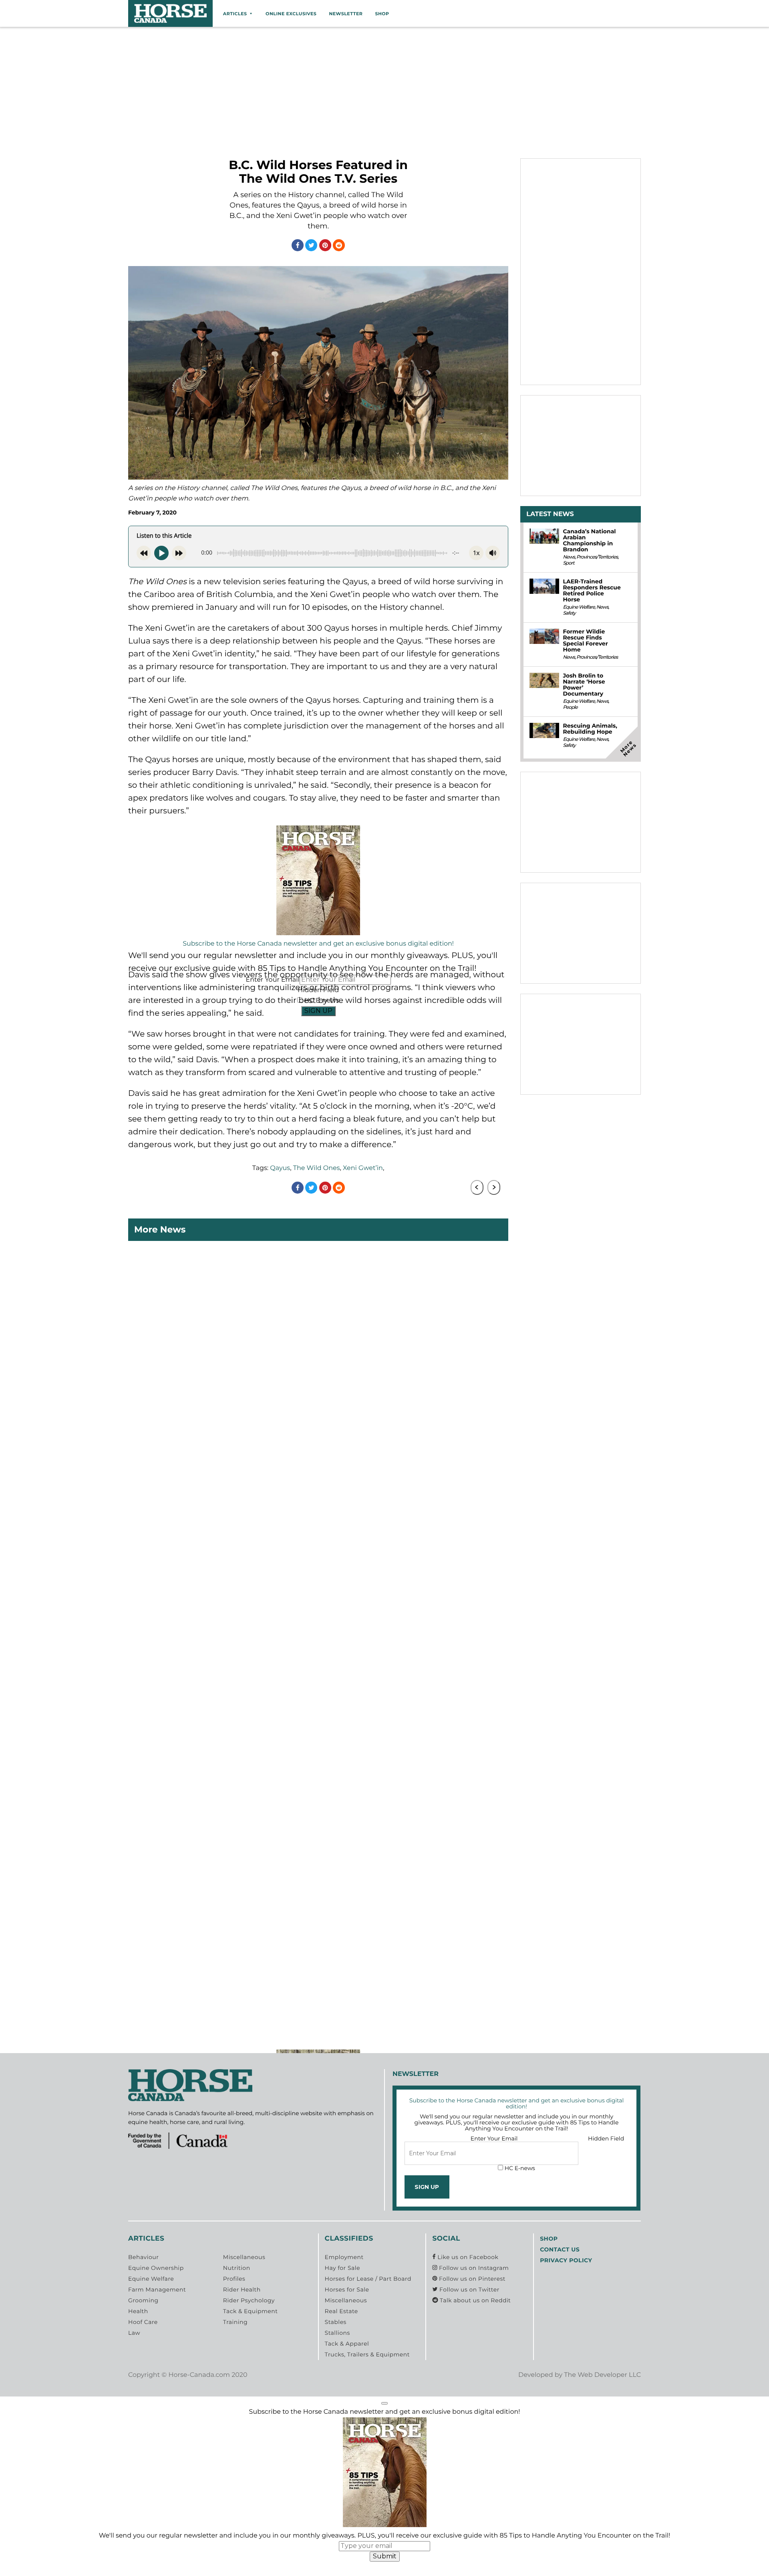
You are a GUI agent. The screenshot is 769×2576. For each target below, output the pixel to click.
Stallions (337, 2333)
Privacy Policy (566, 2260)
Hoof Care (143, 2322)
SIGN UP (318, 1011)
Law (134, 2333)
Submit (385, 2556)
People (570, 707)
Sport (568, 563)
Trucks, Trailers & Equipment (367, 2354)
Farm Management (157, 2290)
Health (138, 2311)
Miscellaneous (244, 2257)
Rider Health (242, 2290)
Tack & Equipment (251, 2311)
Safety (569, 613)
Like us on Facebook (467, 2257)
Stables (336, 2322)
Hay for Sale (342, 2268)
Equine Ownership (156, 2268)
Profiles (234, 2279)
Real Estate (341, 2311)
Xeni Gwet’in (363, 1168)
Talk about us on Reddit (474, 2300)
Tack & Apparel (347, 2344)
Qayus (280, 1168)
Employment (344, 2257)
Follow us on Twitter (468, 2290)
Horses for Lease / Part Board (368, 2279)
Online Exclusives (291, 14)
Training (235, 2322)
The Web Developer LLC (602, 2375)
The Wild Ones (317, 1168)
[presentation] (477, 1187)
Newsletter (346, 14)
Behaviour (143, 2257)
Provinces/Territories (597, 557)
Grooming (143, 2300)
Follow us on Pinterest (471, 2279)
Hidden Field (606, 2138)
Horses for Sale (347, 2290)
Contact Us (560, 2249)
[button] (384, 2403)
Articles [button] (235, 14)
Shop (382, 14)
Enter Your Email (494, 2138)
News (569, 557)
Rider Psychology (249, 2300)
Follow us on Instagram (473, 2268)
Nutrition (237, 2268)
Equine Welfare (579, 607)
